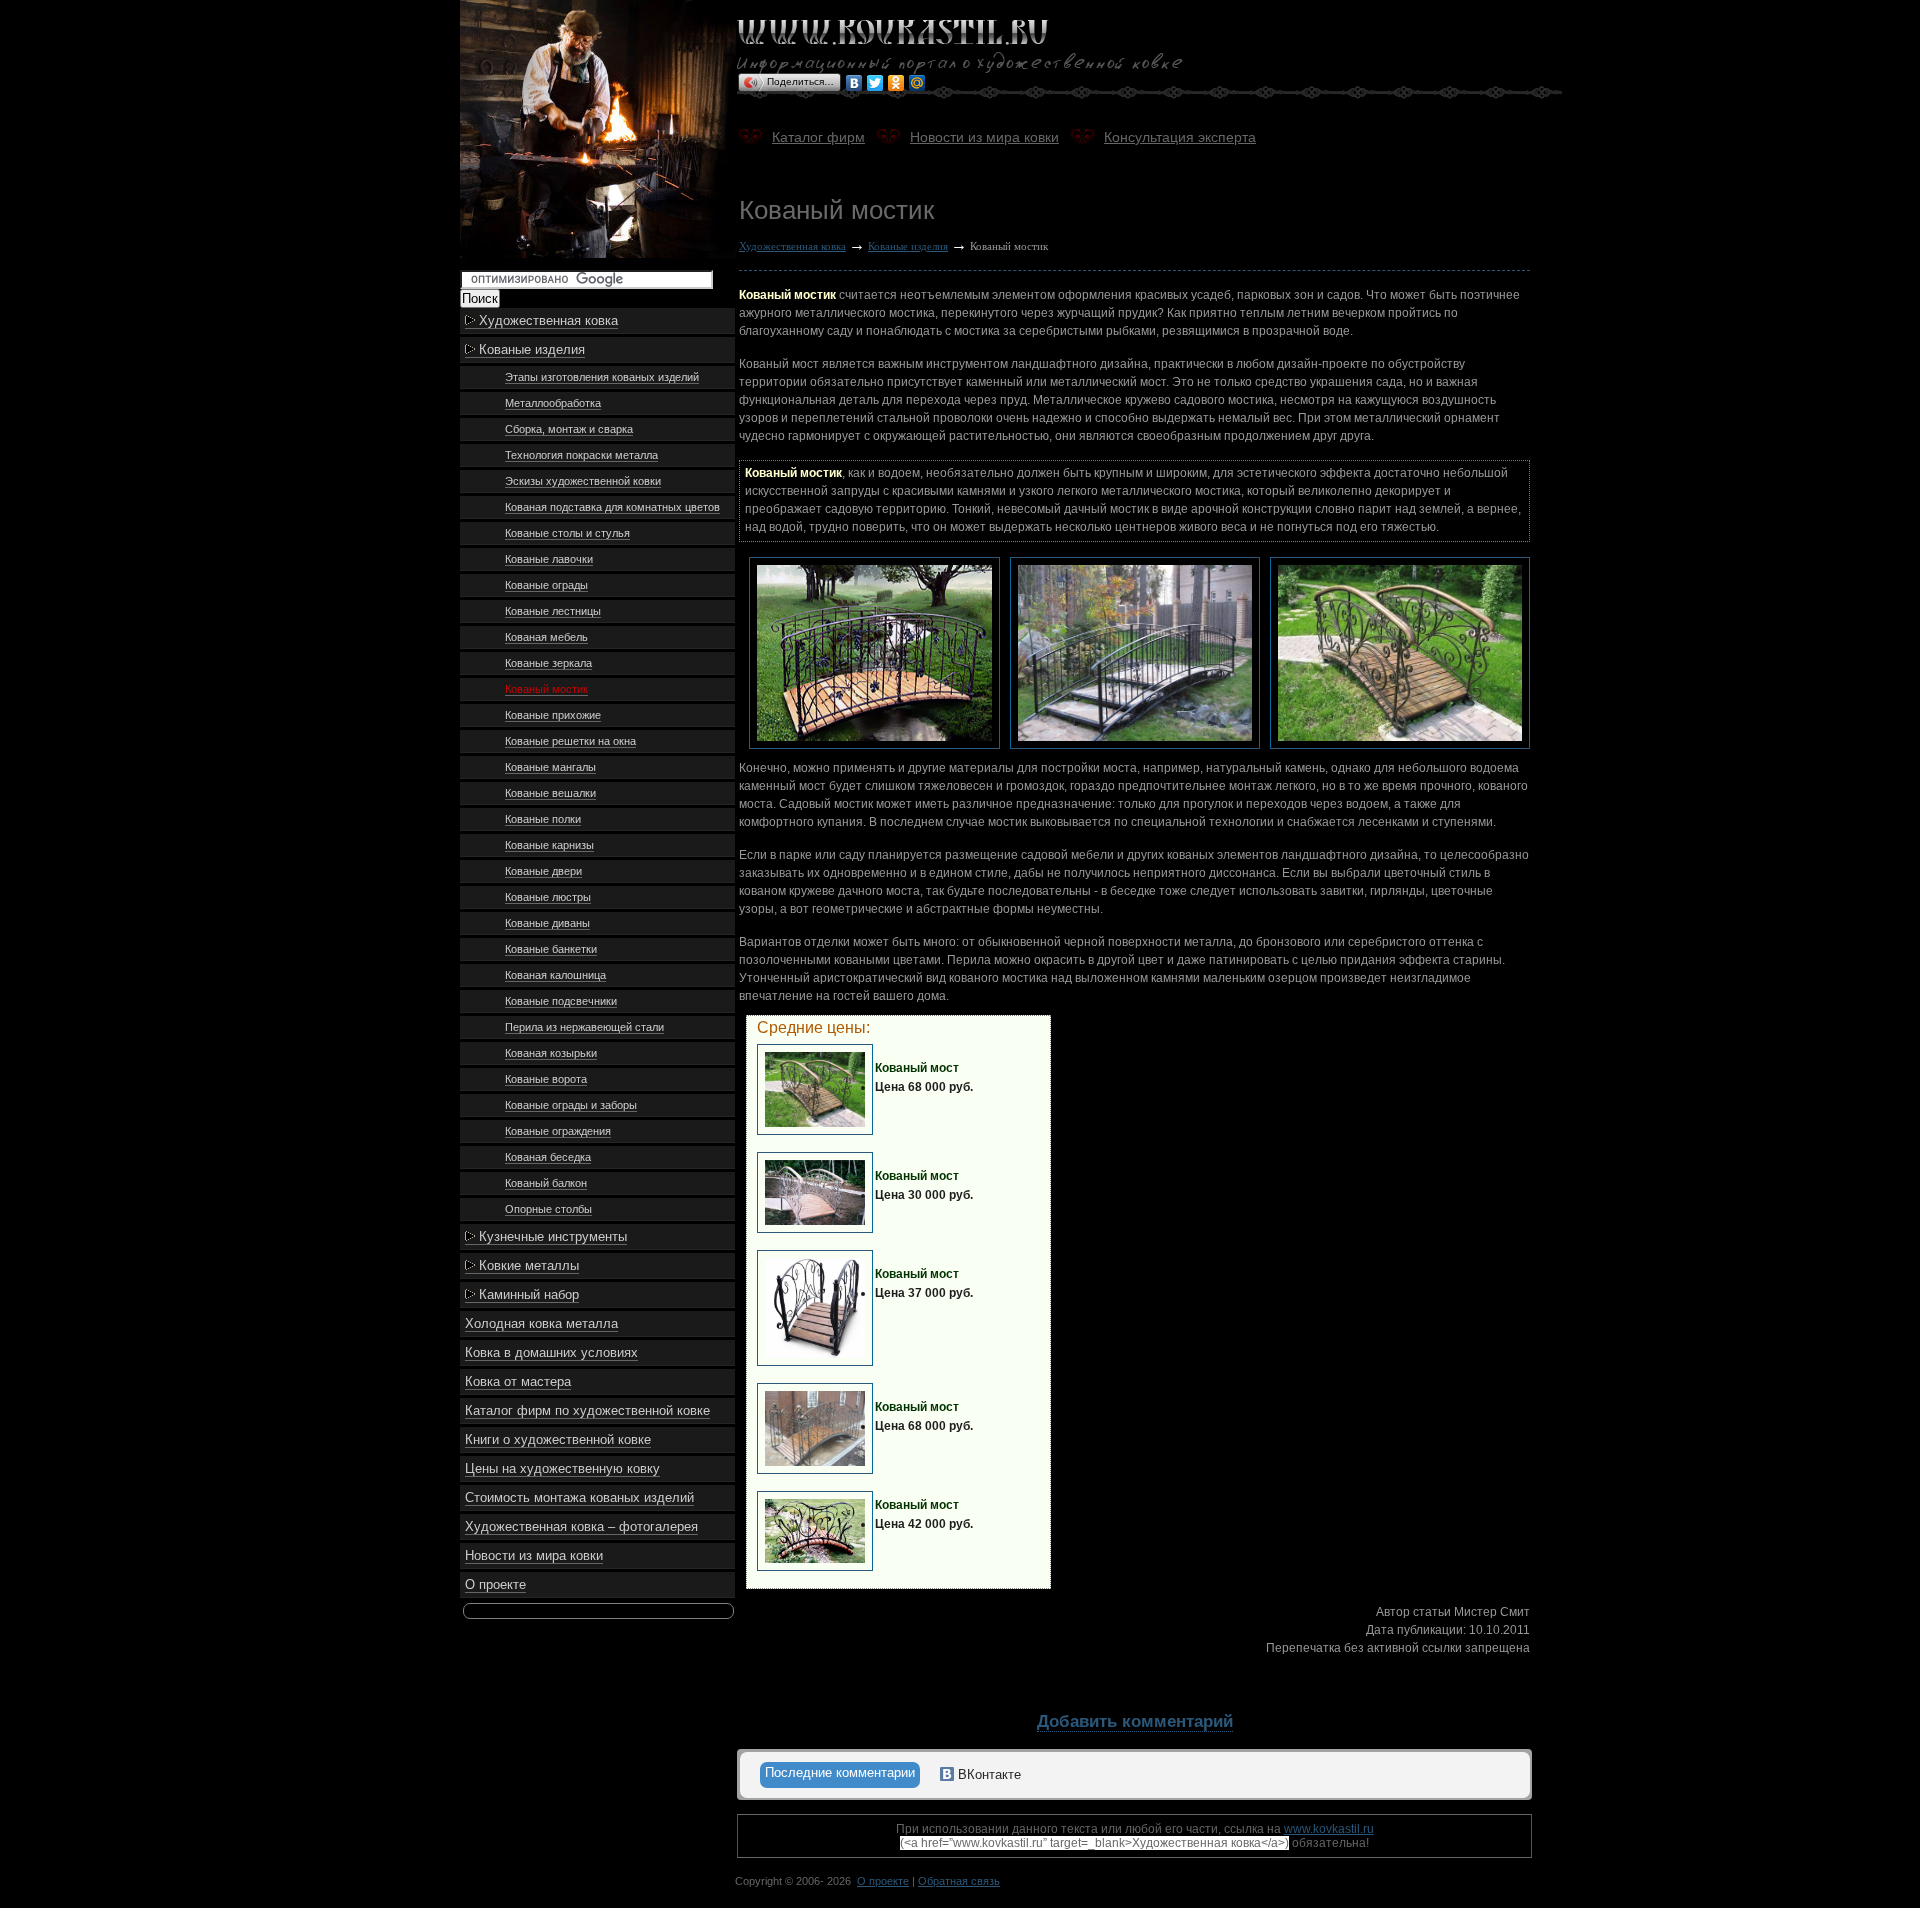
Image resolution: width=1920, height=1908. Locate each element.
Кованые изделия (530, 349)
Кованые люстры (548, 897)
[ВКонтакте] (854, 83)
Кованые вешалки (550, 793)
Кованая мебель (546, 637)
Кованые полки (543, 819)
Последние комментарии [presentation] (840, 1772)
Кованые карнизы (549, 845)
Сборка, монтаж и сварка (569, 429)
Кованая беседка (548, 1157)
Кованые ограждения (558, 1131)
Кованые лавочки (549, 559)
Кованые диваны (547, 923)
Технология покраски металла (581, 455)
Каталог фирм (818, 137)
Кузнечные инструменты (551, 1236)
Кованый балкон (546, 1183)
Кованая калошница (555, 975)
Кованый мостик (546, 689)
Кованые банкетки (551, 949)
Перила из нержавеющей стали (584, 1027)
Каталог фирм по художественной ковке (587, 1410)
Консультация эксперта (1180, 137)
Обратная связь (959, 1881)
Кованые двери (543, 871)
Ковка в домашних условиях (551, 1352)
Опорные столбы (548, 1209)
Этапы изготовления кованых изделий (602, 377)
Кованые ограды (546, 585)
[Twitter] (875, 83)
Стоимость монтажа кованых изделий (579, 1497)
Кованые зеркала (548, 663)
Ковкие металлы (527, 1265)
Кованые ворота (546, 1079)
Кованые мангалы (550, 767)
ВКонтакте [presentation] (987, 1774)
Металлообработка (553, 403)
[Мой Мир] (917, 83)
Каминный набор (527, 1294)
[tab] (840, 1775)
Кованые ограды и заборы (571, 1105)
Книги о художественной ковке (558, 1439)
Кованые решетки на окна (570, 741)
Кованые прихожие (553, 715)
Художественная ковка (546, 320)
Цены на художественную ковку (562, 1468)
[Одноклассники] (896, 83)
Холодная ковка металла (541, 1323)
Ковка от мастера (518, 1381)
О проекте (495, 1584)
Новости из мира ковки (534, 1555)
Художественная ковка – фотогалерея (581, 1526)
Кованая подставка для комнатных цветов (612, 507)
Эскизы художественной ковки (583, 481)
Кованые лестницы (553, 611)
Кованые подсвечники (561, 1001)
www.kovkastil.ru (1329, 1829)
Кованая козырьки (551, 1053)
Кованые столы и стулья (567, 533)
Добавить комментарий (1135, 1721)
